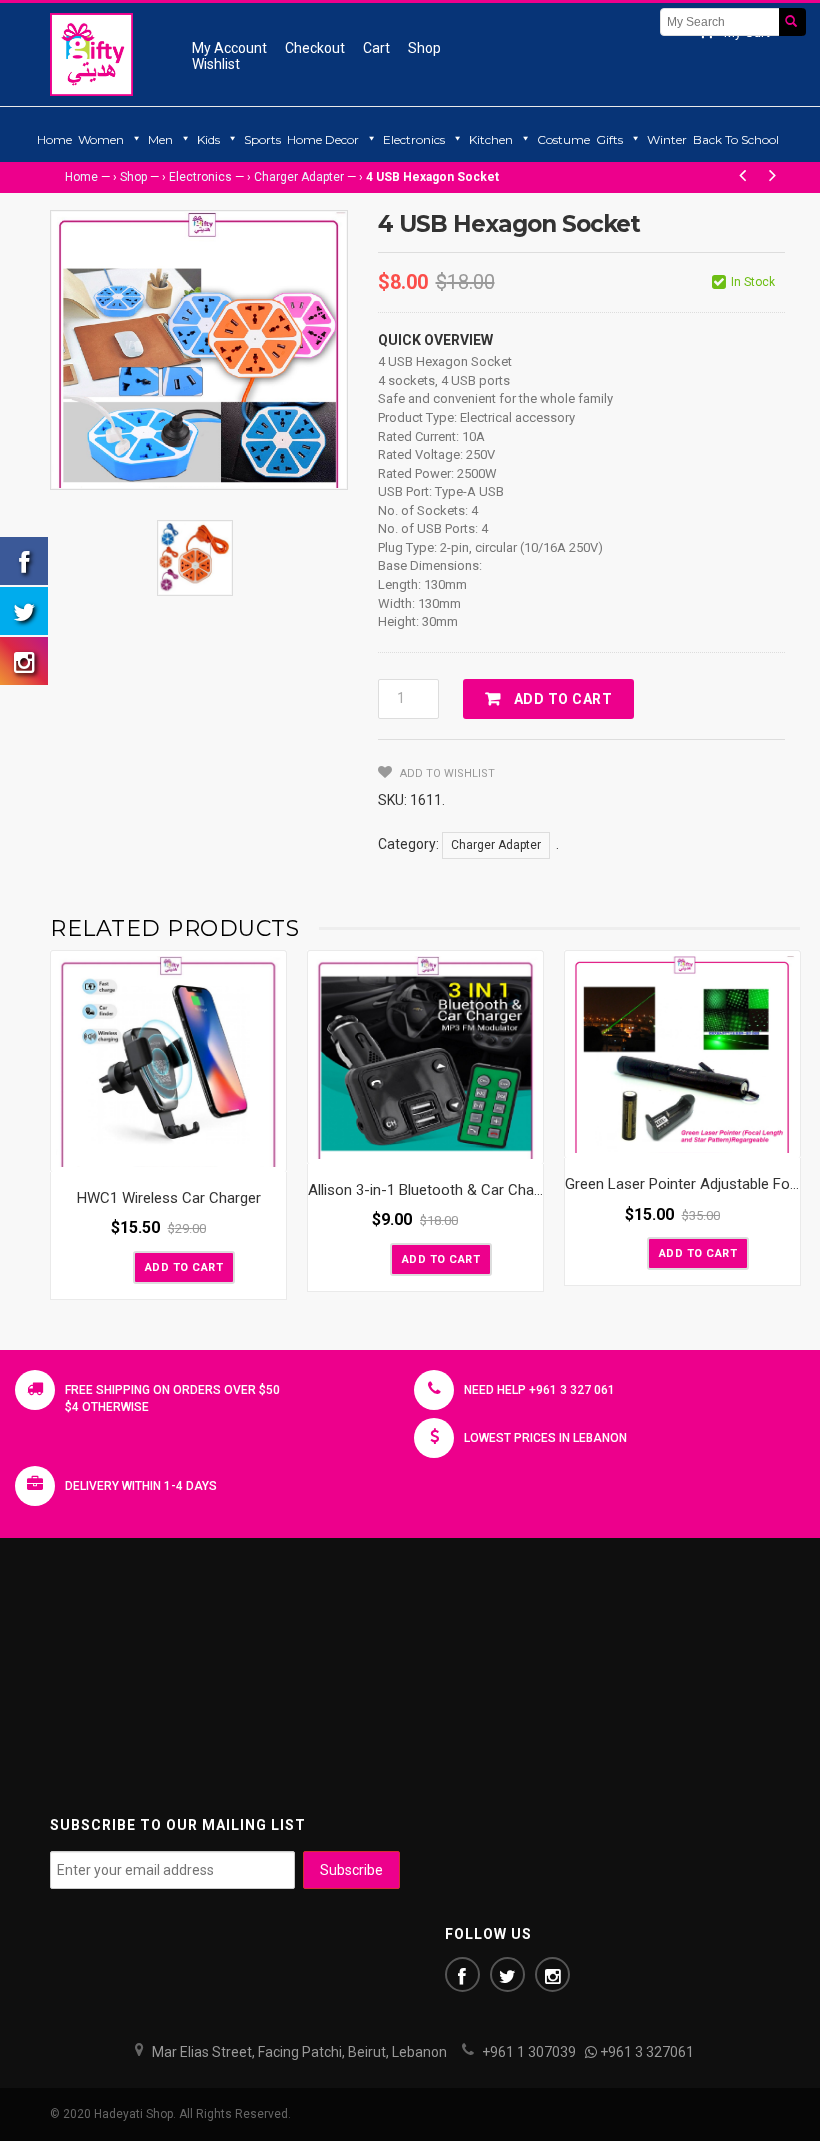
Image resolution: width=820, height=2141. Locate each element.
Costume (563, 139)
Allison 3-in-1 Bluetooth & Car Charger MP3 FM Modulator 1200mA (527, 1190)
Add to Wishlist (446, 773)
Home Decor (323, 139)
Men (160, 139)
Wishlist (216, 64)
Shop (424, 48)
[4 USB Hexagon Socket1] (195, 558)
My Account (229, 48)
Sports (262, 139)
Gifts (609, 139)
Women (101, 139)
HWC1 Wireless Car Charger (169, 1198)
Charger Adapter (299, 177)
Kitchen (491, 139)
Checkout (315, 48)
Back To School (736, 139)
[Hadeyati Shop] (91, 54)
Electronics (414, 139)
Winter (667, 139)
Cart (376, 48)
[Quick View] (266, 1152)
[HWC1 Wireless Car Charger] (168, 1061)
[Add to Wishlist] (116, 1266)
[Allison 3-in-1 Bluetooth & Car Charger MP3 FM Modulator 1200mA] (425, 1057)
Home (54, 139)
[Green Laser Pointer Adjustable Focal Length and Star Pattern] (682, 1054)
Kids (208, 139)
